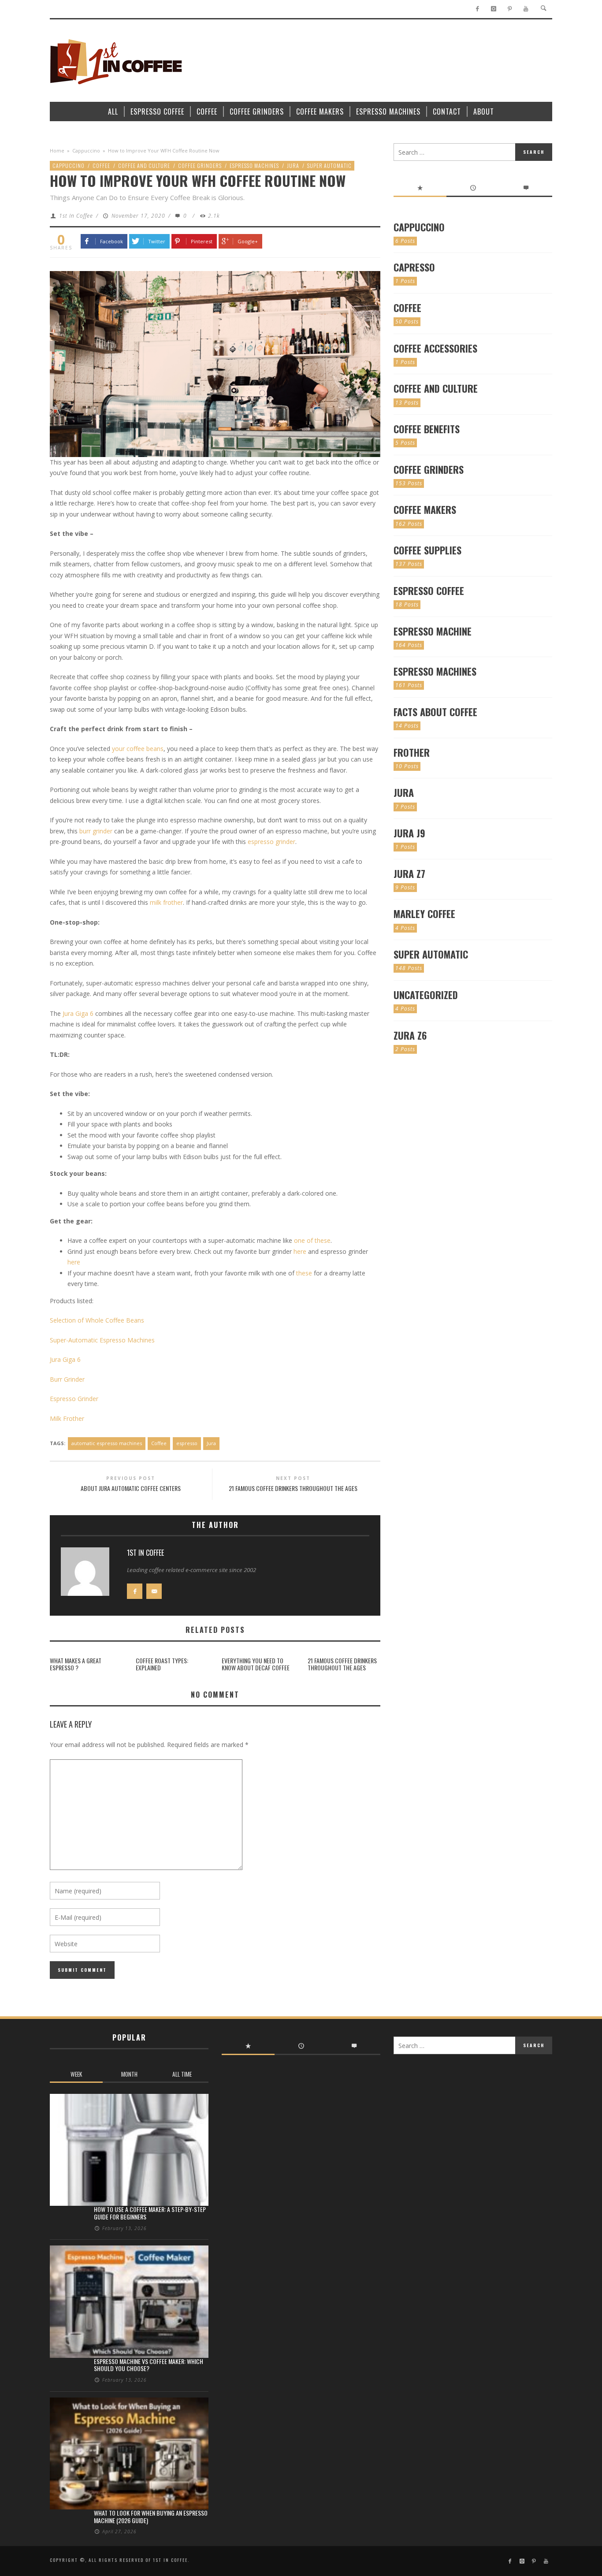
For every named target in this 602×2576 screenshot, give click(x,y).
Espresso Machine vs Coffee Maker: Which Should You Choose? (149, 2365)
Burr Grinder (67, 1379)
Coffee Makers (425, 509)
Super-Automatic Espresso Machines (102, 1340)
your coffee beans (138, 749)
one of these (312, 1240)
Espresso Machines (254, 165)
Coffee (101, 165)
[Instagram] (493, 9)
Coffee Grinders (200, 165)
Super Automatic (329, 165)
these (304, 1273)
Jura (293, 165)
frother (412, 752)
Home (57, 151)
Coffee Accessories (435, 348)
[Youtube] (526, 9)
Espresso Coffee (429, 591)
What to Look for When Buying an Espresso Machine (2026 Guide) (151, 2517)
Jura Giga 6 (78, 1013)
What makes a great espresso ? (76, 1664)
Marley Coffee (424, 914)
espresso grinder (271, 842)
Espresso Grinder (74, 1399)
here (300, 1251)
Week (76, 2074)
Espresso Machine (433, 631)
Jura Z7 (409, 874)
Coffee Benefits (427, 429)
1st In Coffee (76, 216)
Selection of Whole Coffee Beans (97, 1320)
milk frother (166, 902)
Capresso (414, 267)
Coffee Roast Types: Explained (162, 1664)
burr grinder (96, 831)
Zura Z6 (410, 1035)
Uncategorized (426, 995)
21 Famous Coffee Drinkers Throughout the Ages (342, 1664)
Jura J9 (409, 833)
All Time (182, 2074)
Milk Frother (67, 1418)
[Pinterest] (510, 9)
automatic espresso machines (107, 1443)
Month (129, 2074)
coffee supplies (427, 550)
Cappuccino (86, 151)
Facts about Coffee (435, 712)
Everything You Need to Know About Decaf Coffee (256, 1664)
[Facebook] (478, 9)
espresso (187, 1443)
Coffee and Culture (144, 165)
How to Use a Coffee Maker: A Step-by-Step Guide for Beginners (150, 2213)
